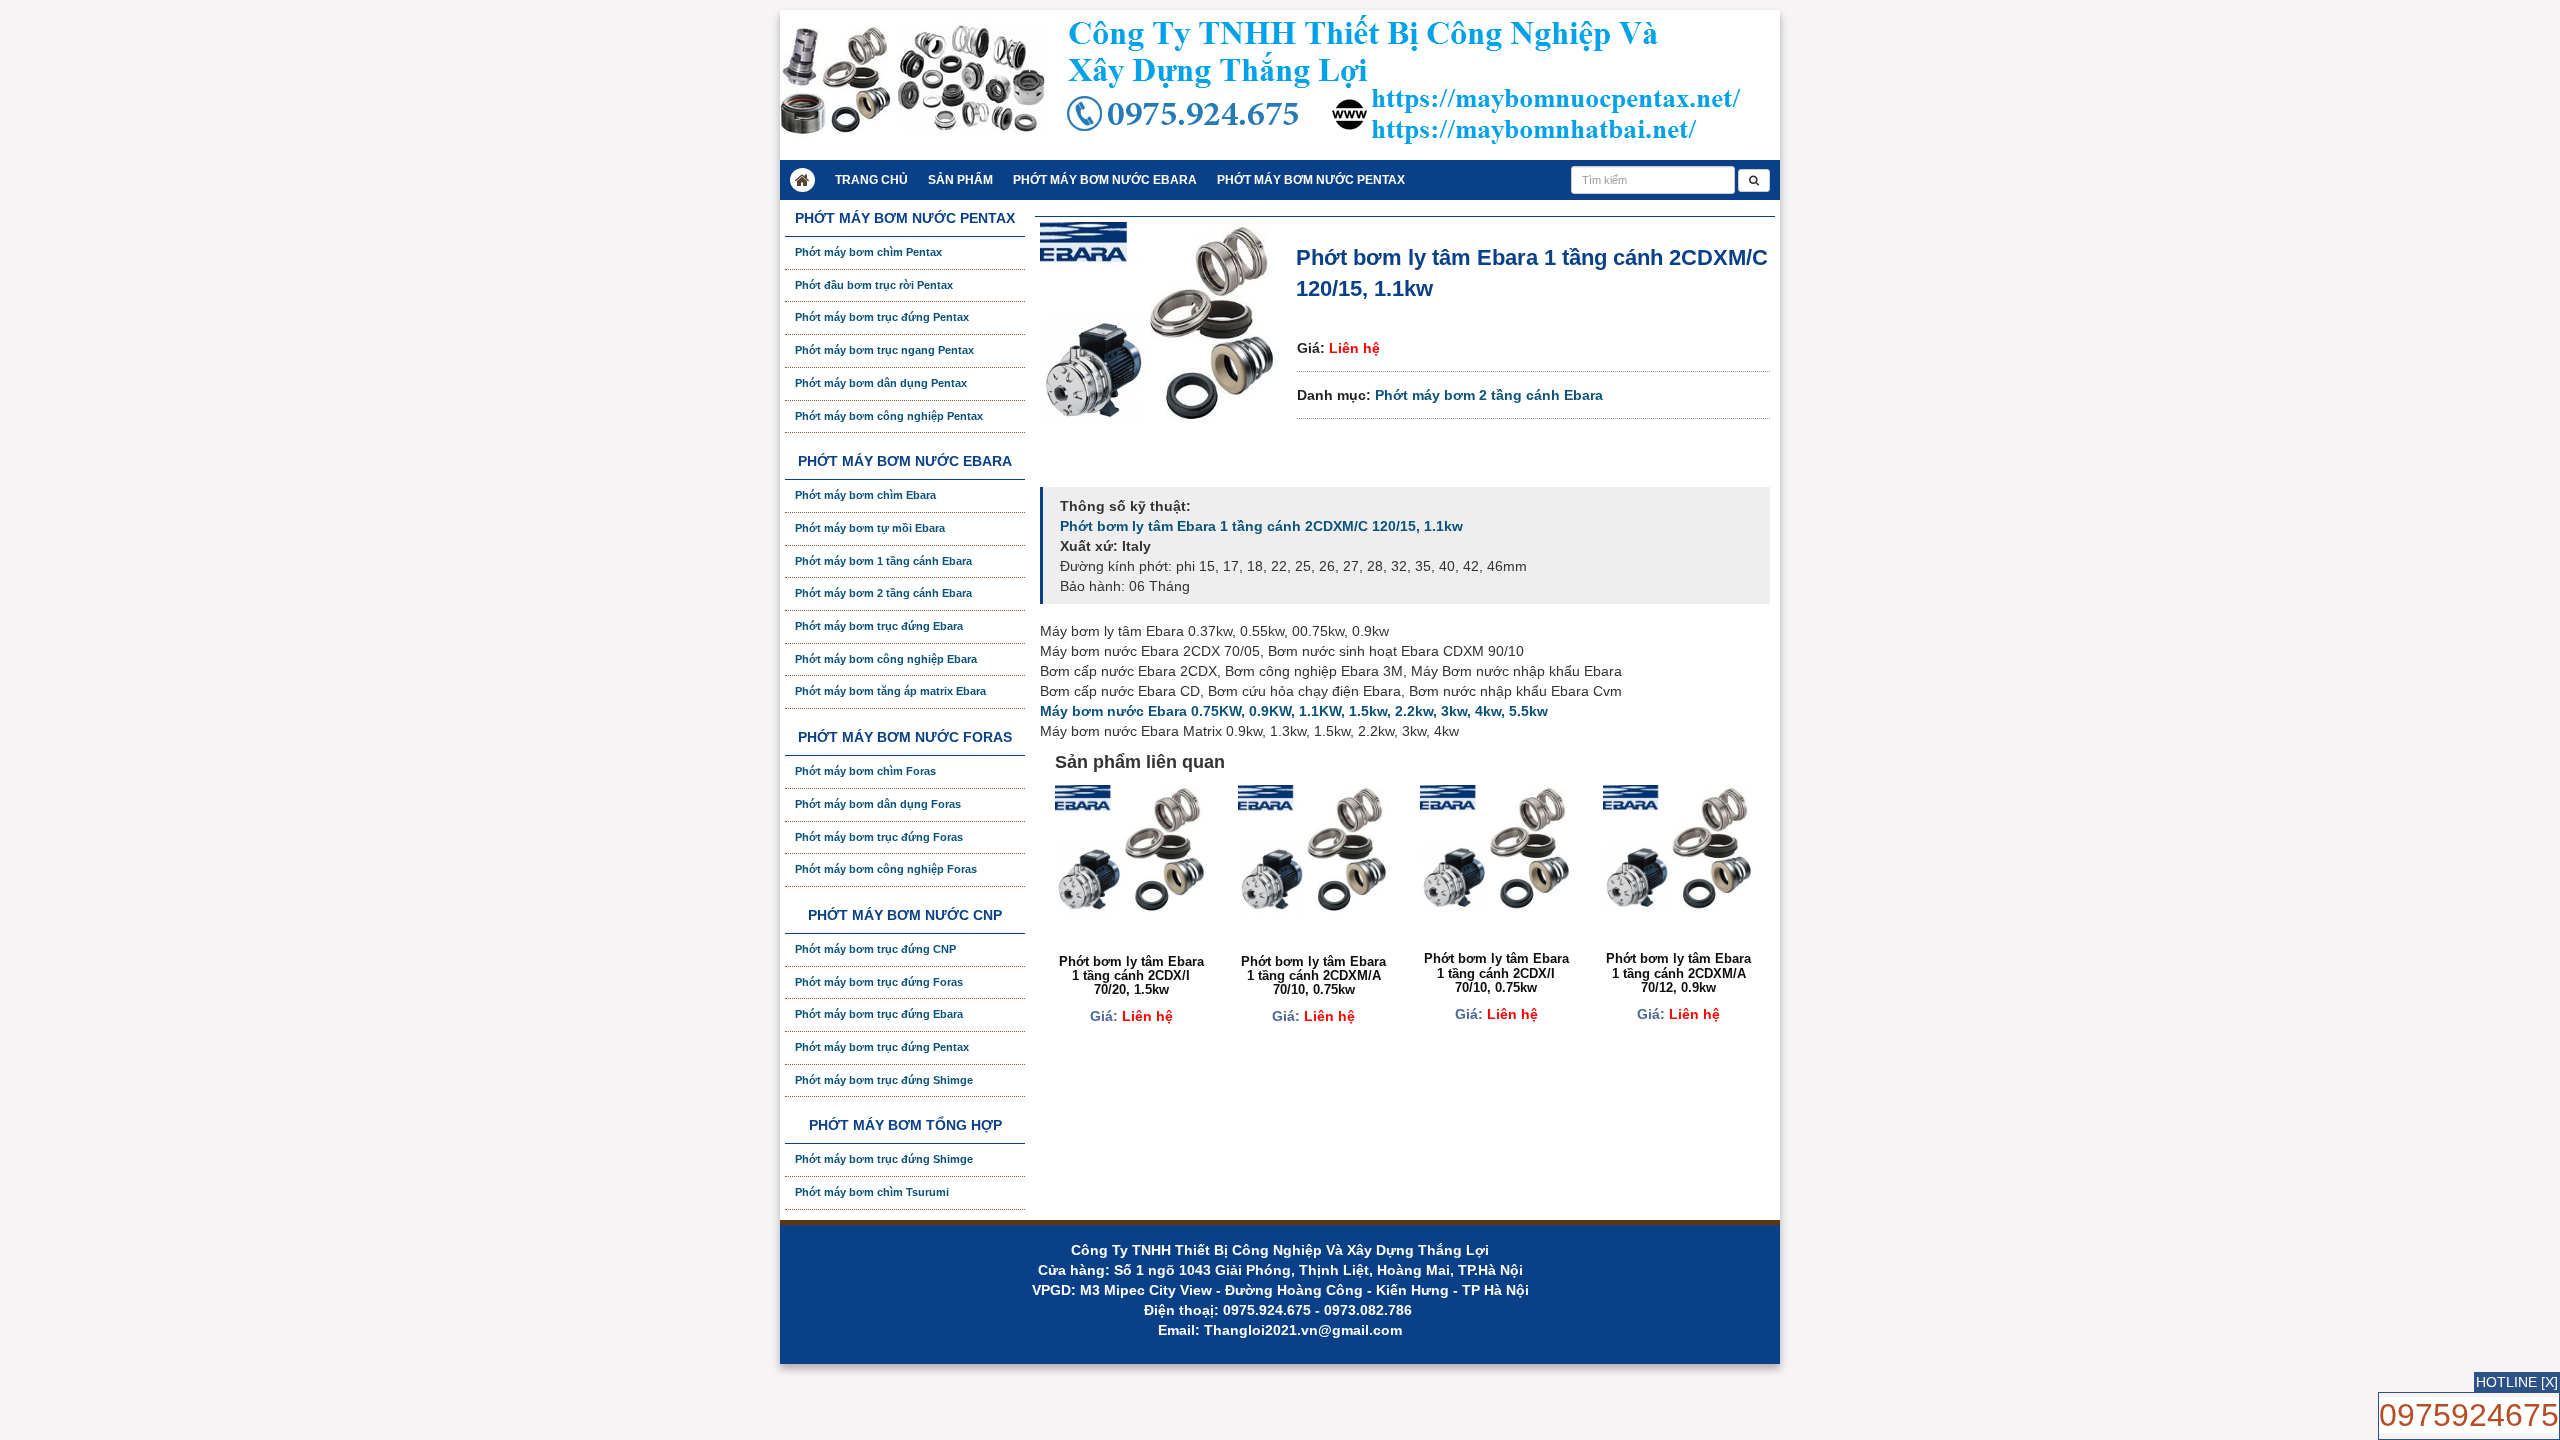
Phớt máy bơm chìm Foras (865, 771)
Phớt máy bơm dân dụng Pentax (881, 383)
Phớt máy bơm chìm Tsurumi (872, 1192)
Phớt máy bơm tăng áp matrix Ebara (890, 691)
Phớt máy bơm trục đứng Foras (879, 837)
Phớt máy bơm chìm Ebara (865, 495)
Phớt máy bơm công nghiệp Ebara (886, 659)
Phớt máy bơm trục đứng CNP (875, 949)
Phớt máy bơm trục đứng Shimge (884, 1080)
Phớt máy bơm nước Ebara (1105, 180)
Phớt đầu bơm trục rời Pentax (874, 285)
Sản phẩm (960, 180)
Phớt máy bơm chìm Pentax (868, 252)
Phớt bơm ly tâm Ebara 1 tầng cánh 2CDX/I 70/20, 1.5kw (1131, 976)
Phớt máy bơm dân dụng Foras (878, 804)
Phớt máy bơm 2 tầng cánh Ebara (1489, 395)
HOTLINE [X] (2517, 1382)
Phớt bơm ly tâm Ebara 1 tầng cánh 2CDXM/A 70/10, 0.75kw (1313, 976)
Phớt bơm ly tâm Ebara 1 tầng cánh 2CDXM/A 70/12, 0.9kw (1678, 973)
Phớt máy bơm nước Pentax (1311, 180)
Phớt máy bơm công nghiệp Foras (886, 869)
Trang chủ (871, 180)
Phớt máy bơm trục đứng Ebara (879, 626)
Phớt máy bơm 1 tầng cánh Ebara (883, 561)
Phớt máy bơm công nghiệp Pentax (889, 416)
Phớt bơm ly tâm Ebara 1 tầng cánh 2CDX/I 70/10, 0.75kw (1496, 973)
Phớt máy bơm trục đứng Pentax (882, 317)
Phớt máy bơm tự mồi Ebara (870, 528)
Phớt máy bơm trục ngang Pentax (884, 350)
